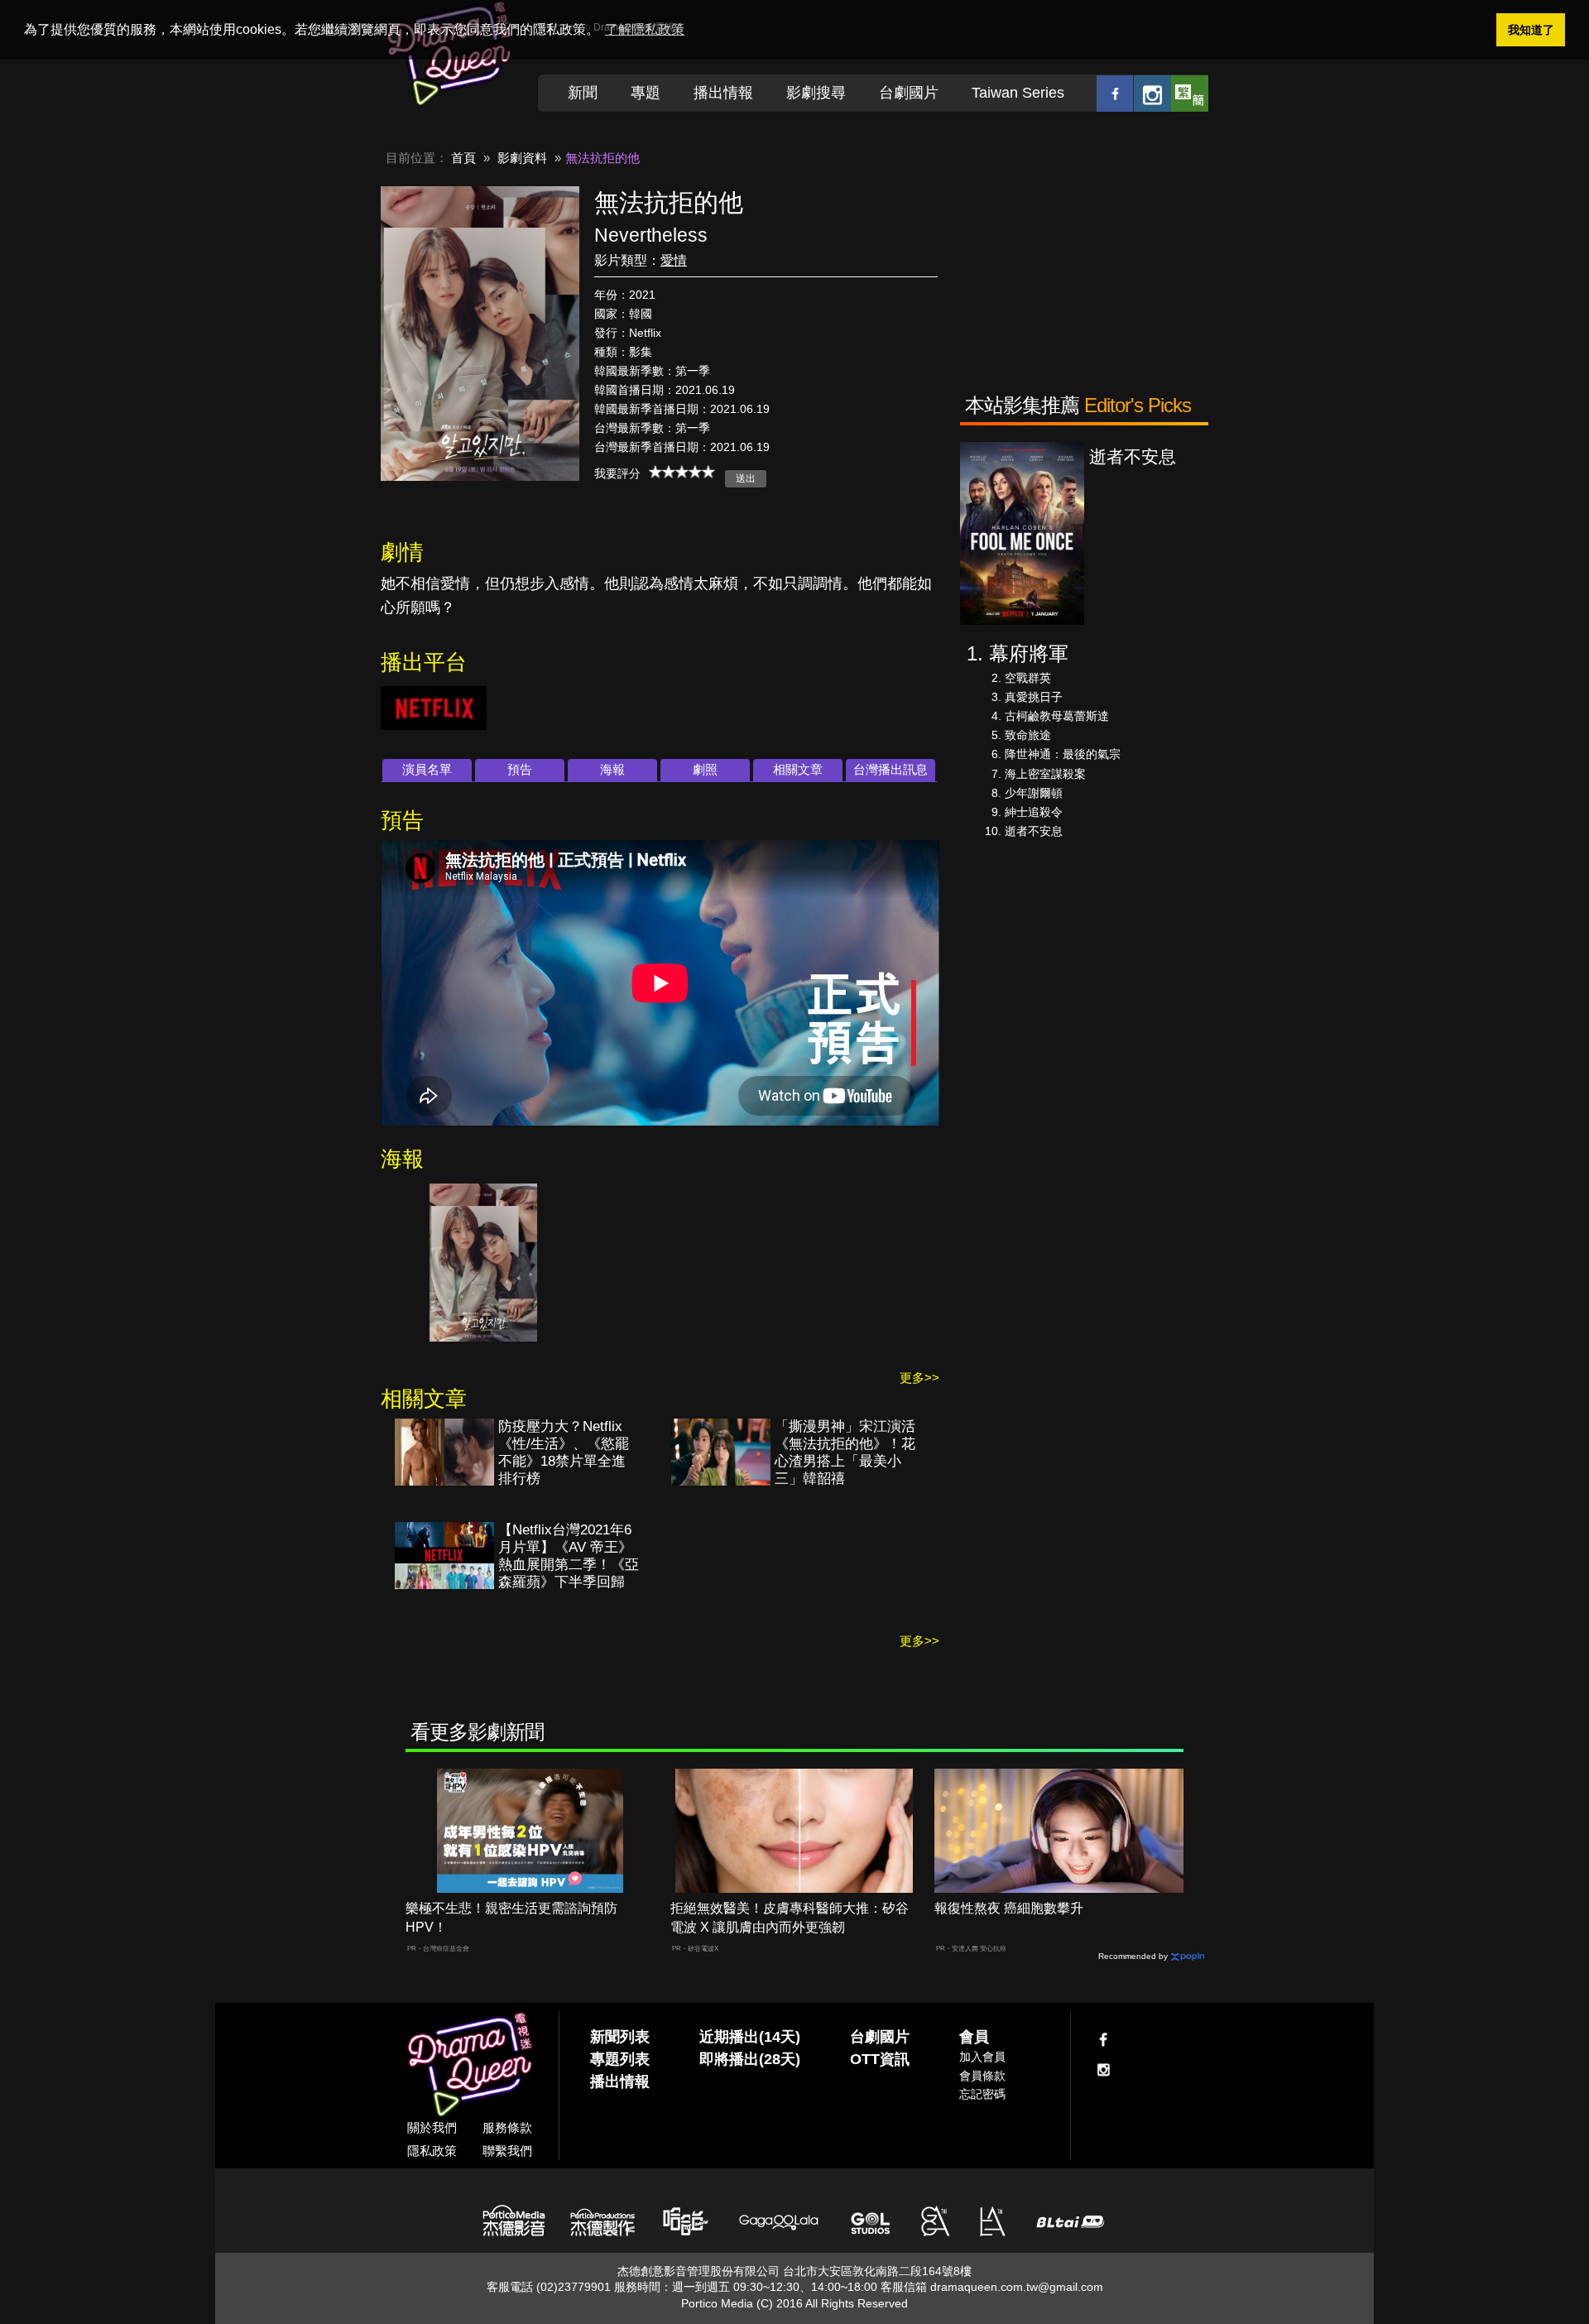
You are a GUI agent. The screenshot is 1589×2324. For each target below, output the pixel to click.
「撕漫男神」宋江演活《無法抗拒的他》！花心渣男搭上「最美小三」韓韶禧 (845, 1452)
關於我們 (432, 2127)
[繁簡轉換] (1190, 93)
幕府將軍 (1029, 653)
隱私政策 (432, 2151)
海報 (612, 769)
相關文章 (798, 769)
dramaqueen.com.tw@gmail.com (1017, 2287)
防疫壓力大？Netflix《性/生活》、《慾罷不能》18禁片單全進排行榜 (564, 1452)
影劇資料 (522, 158)
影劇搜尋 (816, 93)
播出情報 (723, 93)
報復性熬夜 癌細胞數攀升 (1009, 1908)
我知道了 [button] (1531, 30)
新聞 (583, 93)
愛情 (674, 260)
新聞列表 (620, 2037)
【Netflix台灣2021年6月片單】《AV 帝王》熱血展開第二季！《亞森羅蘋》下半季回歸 (569, 1556)
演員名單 (427, 769)
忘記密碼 (982, 2094)
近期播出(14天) (750, 2037)
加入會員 (982, 2057)
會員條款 (982, 2076)
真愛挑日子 (1034, 697)
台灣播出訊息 (891, 769)
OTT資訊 (880, 2059)
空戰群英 (1028, 678)
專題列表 (620, 2059)
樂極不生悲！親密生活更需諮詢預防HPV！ (511, 1918)
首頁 (463, 158)
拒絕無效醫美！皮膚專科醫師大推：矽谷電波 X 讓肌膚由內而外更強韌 (790, 1918)
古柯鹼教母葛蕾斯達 (1057, 716)
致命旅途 (1028, 735)
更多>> (919, 1378)
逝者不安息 (1034, 831)
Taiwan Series (1018, 93)
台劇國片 (909, 93)
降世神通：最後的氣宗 (1063, 754)
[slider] (682, 472)
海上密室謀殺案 (1045, 774)
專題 (646, 93)
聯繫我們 (507, 2151)
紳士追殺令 (1034, 812)
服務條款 (507, 2127)
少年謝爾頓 (1034, 793)
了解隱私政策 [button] (645, 29)
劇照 (705, 769)
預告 (520, 769)
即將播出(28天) (750, 2059)
